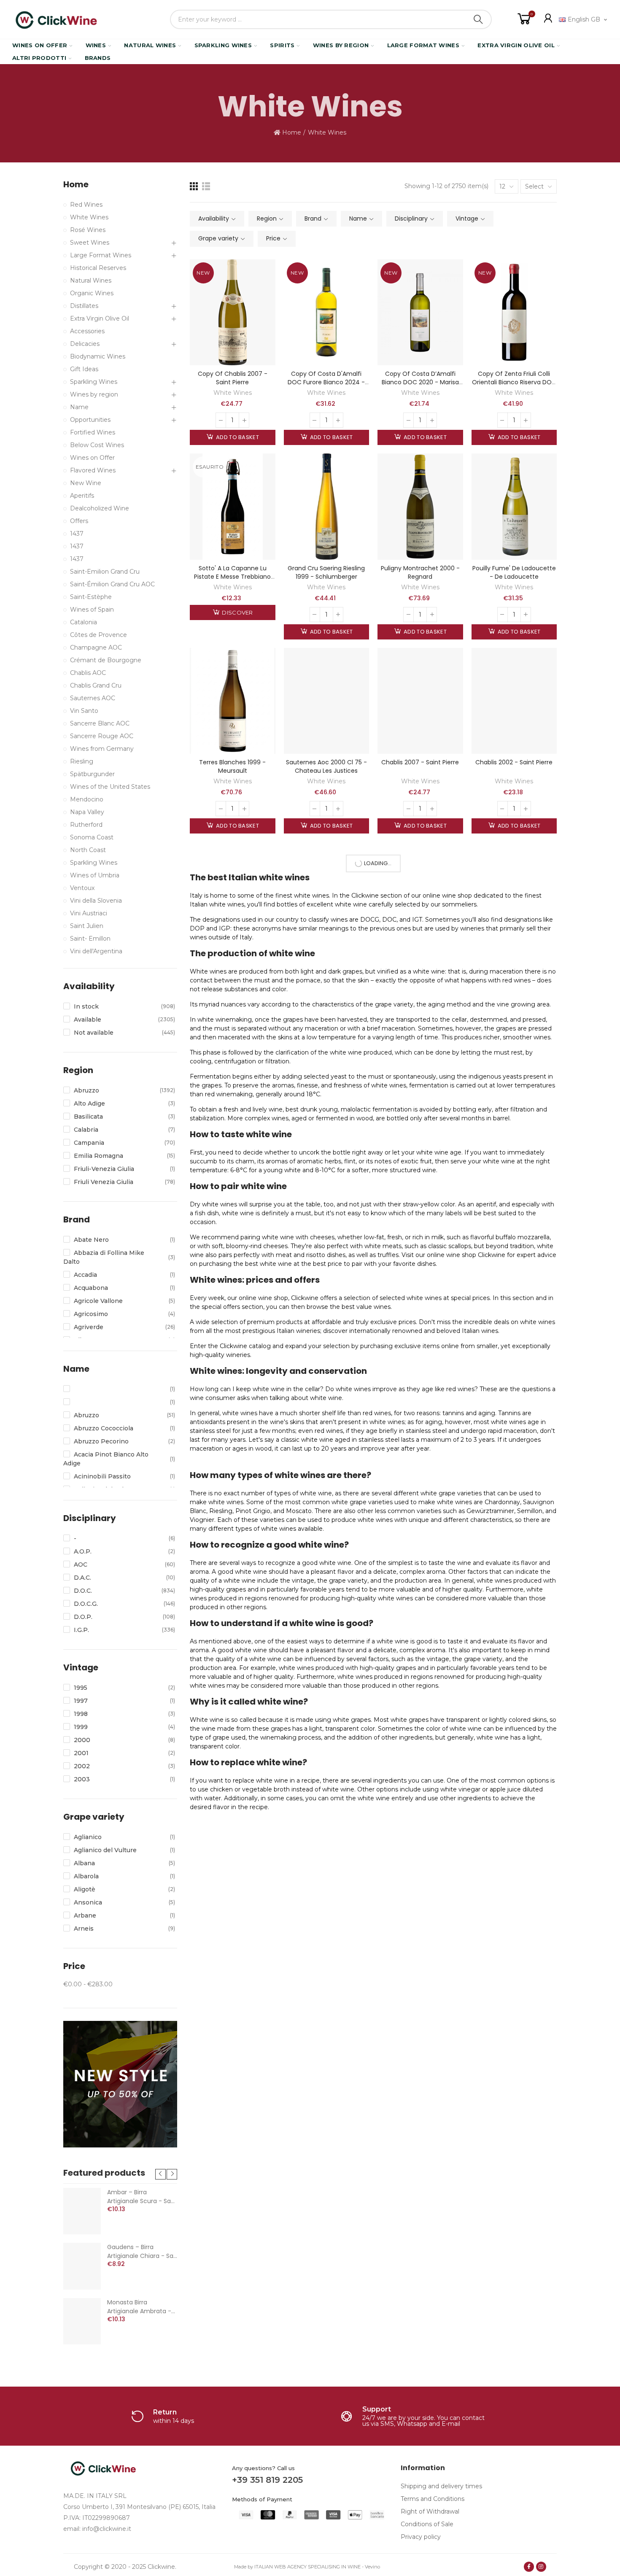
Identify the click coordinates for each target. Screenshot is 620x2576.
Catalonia (84, 622)
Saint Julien (87, 926)
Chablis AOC (88, 673)
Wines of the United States (110, 787)
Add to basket (237, 437)
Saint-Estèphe (91, 597)
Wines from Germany (102, 749)
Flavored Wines (93, 470)
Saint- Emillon (90, 939)
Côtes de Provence (98, 635)
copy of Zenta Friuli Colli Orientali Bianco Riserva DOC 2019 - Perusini (514, 382)
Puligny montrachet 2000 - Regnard (420, 572)
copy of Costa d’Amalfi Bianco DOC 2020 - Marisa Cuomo (420, 382)
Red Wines (86, 205)
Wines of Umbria (95, 875)
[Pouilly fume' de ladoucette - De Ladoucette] (514, 506)
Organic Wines (92, 293)
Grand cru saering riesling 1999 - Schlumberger (326, 572)
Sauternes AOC (93, 698)
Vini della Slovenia (96, 901)
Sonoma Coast (92, 837)
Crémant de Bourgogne (106, 660)
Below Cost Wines (97, 445)
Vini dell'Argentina (96, 951)
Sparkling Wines (94, 382)
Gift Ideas (84, 369)
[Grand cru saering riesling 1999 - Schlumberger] (327, 506)
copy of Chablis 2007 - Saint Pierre (233, 378)
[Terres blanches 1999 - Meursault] (233, 701)
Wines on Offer (92, 458)
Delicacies (85, 344)
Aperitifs (82, 496)
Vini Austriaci (89, 913)
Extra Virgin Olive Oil (100, 318)
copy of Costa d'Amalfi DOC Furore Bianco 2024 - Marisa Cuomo (326, 382)
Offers (79, 521)
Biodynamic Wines (98, 356)
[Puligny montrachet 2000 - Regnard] (420, 506)
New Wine (86, 483)
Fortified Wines (93, 432)
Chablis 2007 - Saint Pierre (420, 762)
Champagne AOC (96, 647)
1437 (77, 534)
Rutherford (86, 825)
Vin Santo (84, 711)
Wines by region (94, 394)
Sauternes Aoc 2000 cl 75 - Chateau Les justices (326, 766)
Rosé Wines (88, 230)
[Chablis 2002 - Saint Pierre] (514, 701)
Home (76, 185)
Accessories (87, 331)
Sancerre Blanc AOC (100, 723)
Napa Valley (87, 812)
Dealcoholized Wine (100, 508)
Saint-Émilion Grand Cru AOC (112, 584)
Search (478, 19)
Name (79, 407)
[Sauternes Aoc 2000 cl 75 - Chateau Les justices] (327, 701)
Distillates (84, 306)
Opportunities (90, 420)
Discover (237, 612)
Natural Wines (91, 281)
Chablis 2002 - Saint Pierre (514, 762)
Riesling (82, 761)
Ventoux (82, 888)
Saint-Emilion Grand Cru (105, 572)
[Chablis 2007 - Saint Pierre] (420, 701)
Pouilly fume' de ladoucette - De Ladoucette (514, 572)
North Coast (88, 850)
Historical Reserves (98, 268)
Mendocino (87, 799)
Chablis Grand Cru (96, 685)
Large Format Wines (101, 255)
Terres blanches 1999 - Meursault (232, 766)
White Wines (233, 393)
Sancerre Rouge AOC (102, 736)
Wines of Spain (92, 610)
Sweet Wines (90, 243)
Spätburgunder (92, 774)
